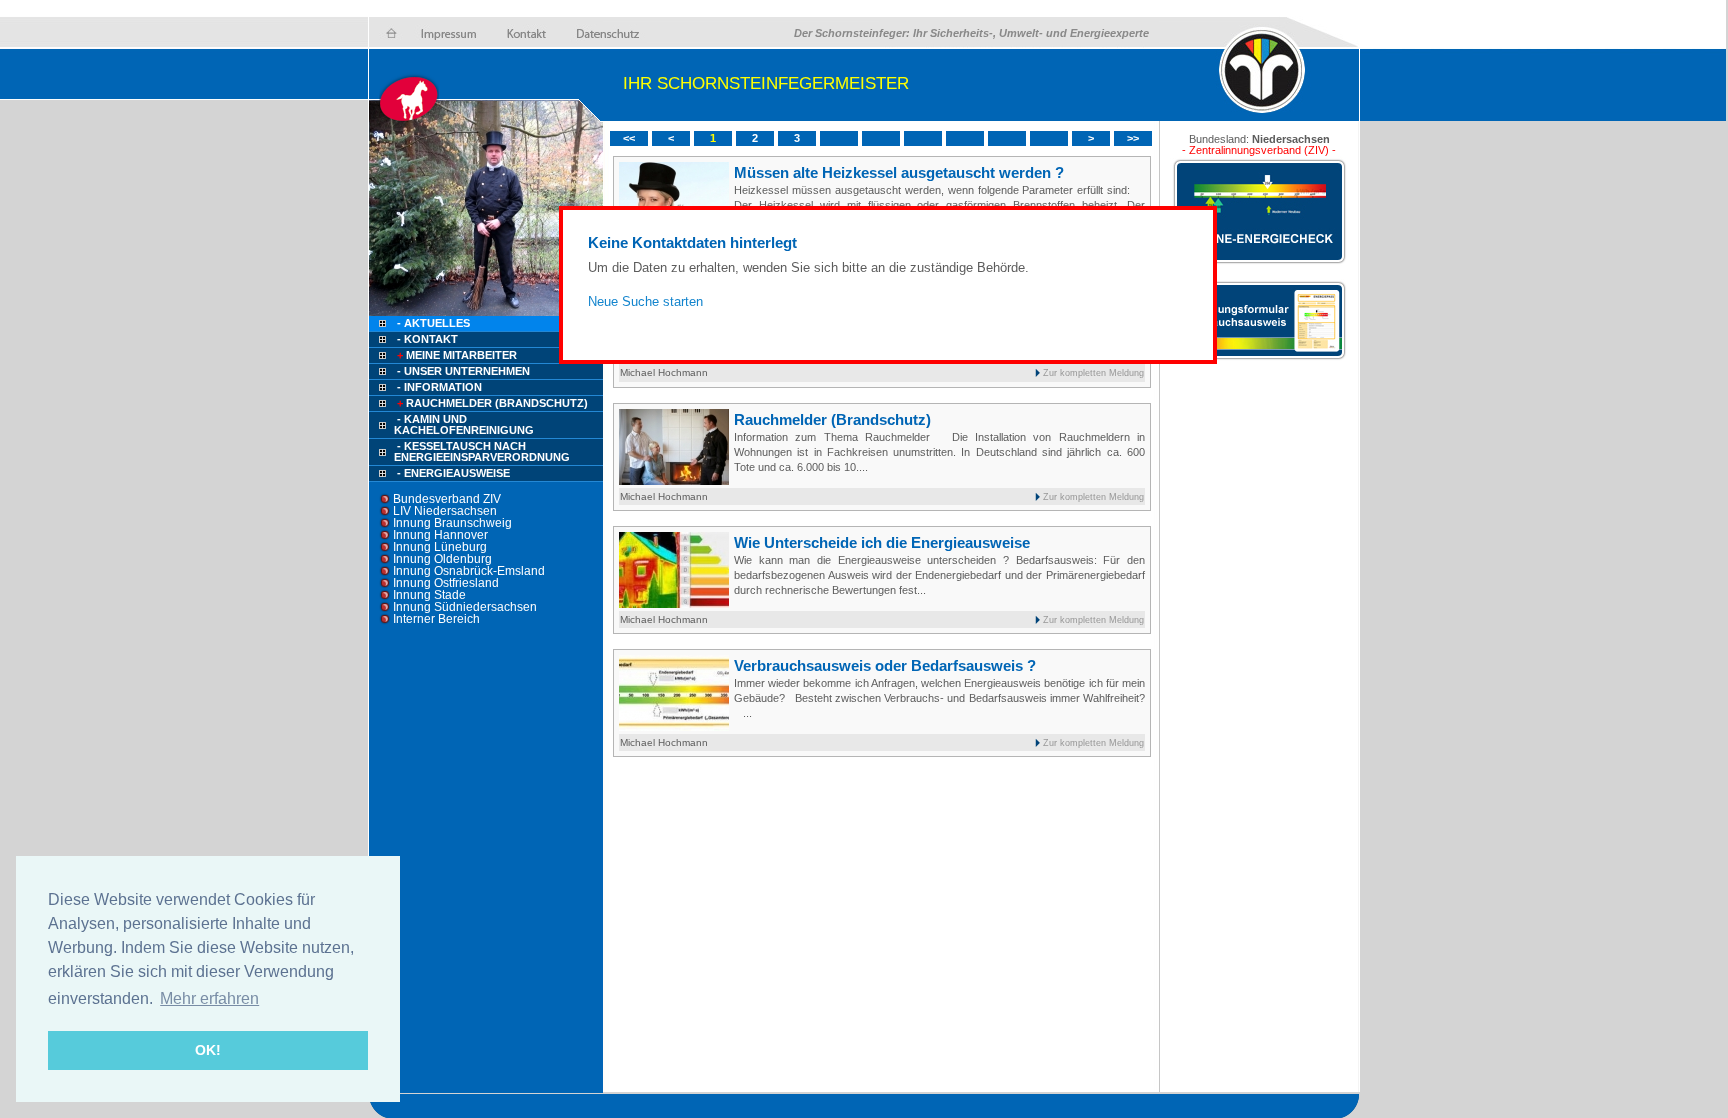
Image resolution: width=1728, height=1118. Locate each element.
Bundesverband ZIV (447, 499)
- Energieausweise (453, 473)
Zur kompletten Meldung (1093, 373)
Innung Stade (429, 595)
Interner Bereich (436, 619)
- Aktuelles (432, 323)
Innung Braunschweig (452, 523)
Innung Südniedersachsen (465, 607)
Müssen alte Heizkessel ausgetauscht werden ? (899, 172)
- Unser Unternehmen (463, 371)
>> (1133, 138)
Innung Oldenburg (442, 559)
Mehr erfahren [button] (209, 998)
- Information (439, 387)
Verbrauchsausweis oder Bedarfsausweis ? (885, 665)
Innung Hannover (440, 535)
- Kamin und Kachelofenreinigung (464, 424)
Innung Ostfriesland (446, 583)
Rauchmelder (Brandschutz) (492, 403)
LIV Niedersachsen (445, 511)
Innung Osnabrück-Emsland (469, 571)
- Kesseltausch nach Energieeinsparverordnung (482, 451)
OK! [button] (208, 1050)
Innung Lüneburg (440, 547)
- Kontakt (426, 339)
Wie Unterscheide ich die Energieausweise (882, 542)
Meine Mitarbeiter (457, 355)
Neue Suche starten (645, 301)
